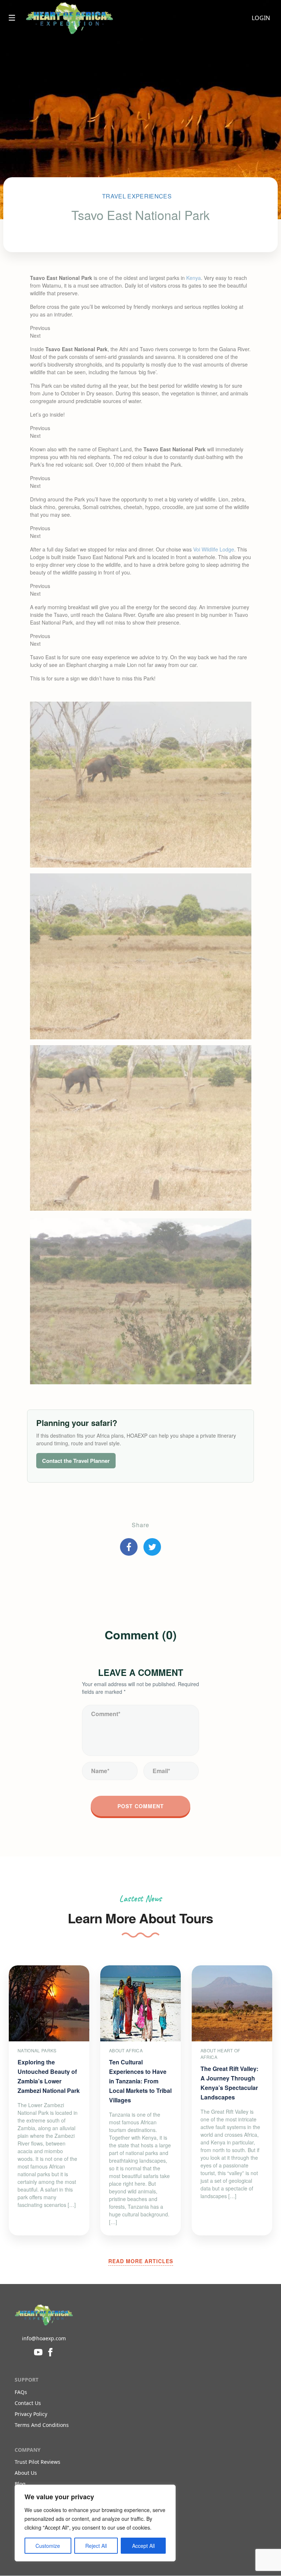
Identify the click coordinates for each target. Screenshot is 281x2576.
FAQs (21, 2392)
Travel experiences (137, 196)
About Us (26, 2473)
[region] (95, 2523)
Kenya (194, 278)
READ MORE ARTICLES (141, 2261)
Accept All (143, 2546)
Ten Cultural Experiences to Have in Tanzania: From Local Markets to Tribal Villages (140, 2081)
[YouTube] (38, 2352)
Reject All (96, 2546)
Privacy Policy (31, 2414)
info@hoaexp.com (44, 2338)
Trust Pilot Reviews (38, 2462)
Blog (20, 2484)
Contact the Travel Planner (76, 1461)
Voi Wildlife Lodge (214, 549)
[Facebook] (50, 2352)
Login (261, 18)
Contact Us (28, 2403)
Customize (48, 2546)
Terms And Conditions (42, 2425)
